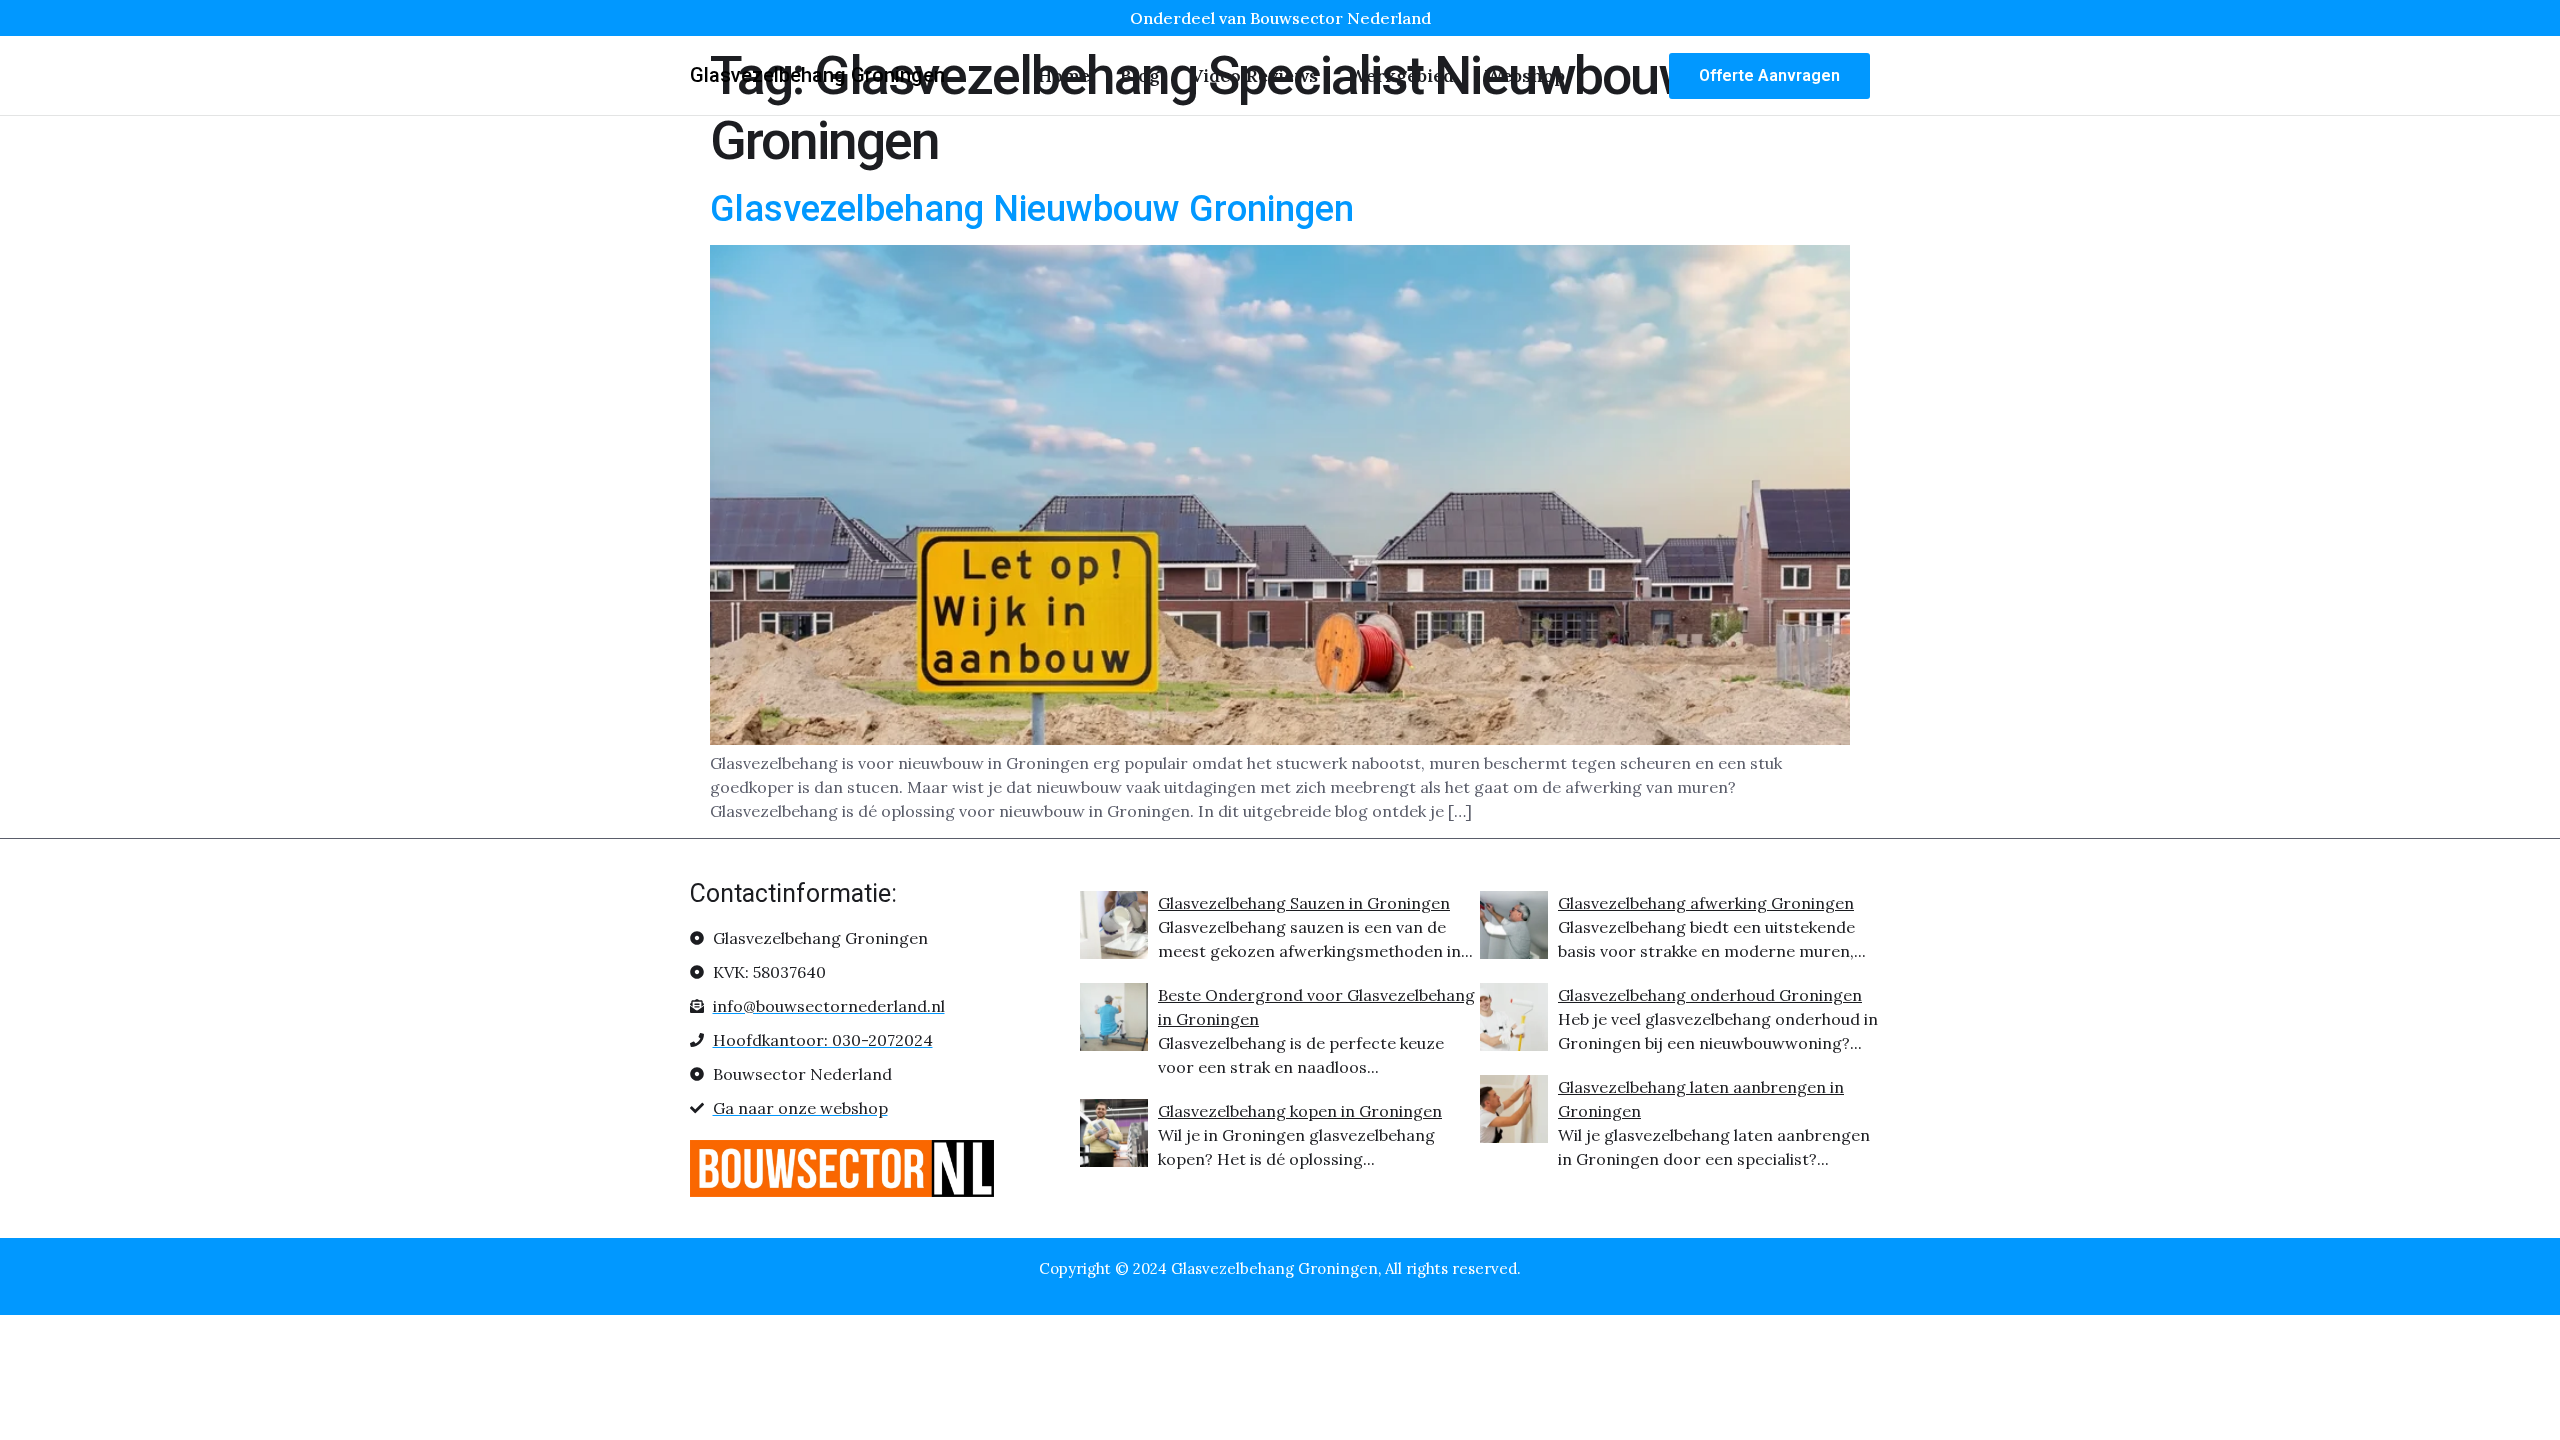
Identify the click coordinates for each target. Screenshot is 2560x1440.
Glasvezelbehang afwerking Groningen (1706, 903)
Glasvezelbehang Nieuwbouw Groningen (1032, 209)
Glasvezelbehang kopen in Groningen (1300, 1111)
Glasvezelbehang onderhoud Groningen (1710, 995)
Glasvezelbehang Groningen (817, 75)
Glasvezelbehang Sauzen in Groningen (1304, 903)
